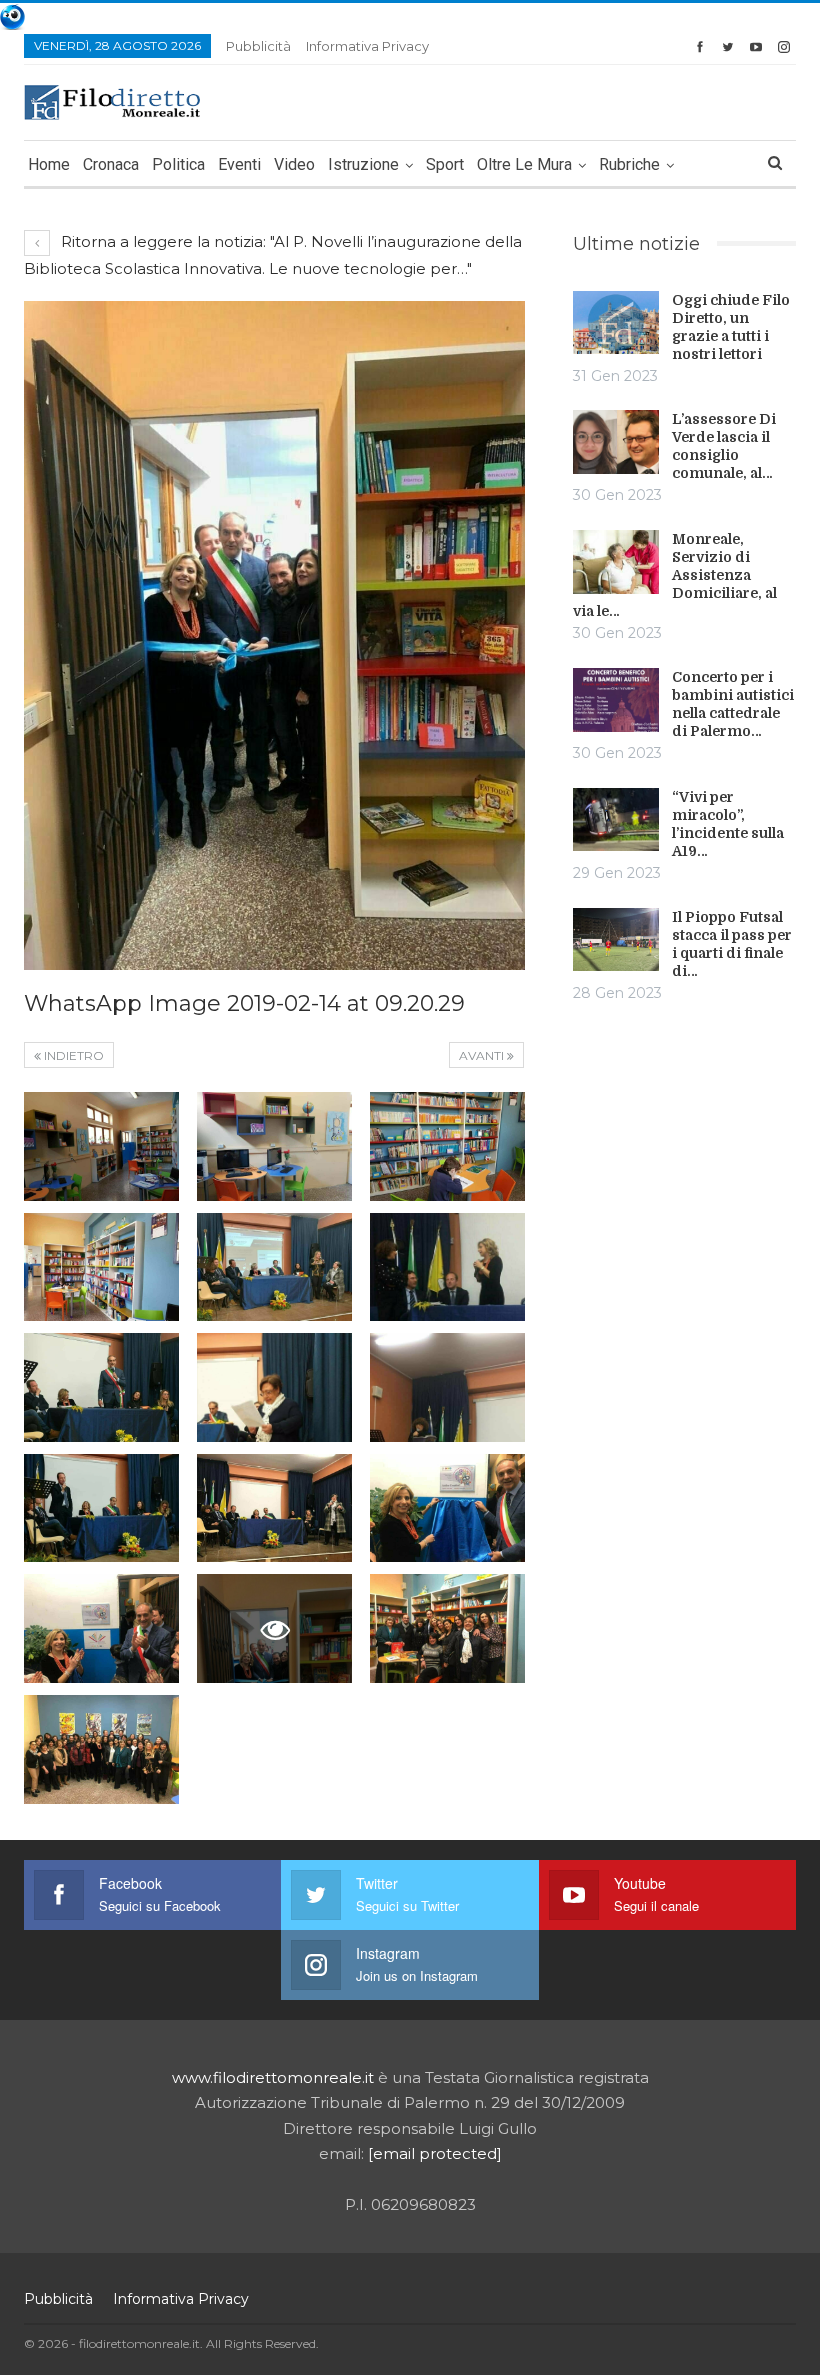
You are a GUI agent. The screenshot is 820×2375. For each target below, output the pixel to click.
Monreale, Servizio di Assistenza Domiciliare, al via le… (675, 575)
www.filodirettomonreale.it (273, 2077)
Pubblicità (258, 46)
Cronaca (111, 164)
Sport (445, 164)
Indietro (72, 1055)
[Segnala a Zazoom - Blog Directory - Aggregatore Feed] (12, 15)
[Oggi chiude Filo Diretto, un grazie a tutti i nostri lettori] (616, 323)
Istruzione (363, 164)
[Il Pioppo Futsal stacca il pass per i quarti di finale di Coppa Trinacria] (616, 940)
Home (49, 164)
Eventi (239, 164)
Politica (178, 164)
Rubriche (629, 164)
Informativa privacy (367, 46)
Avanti (483, 1055)
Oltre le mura (524, 164)
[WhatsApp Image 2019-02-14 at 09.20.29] (101, 1146)
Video (294, 164)
